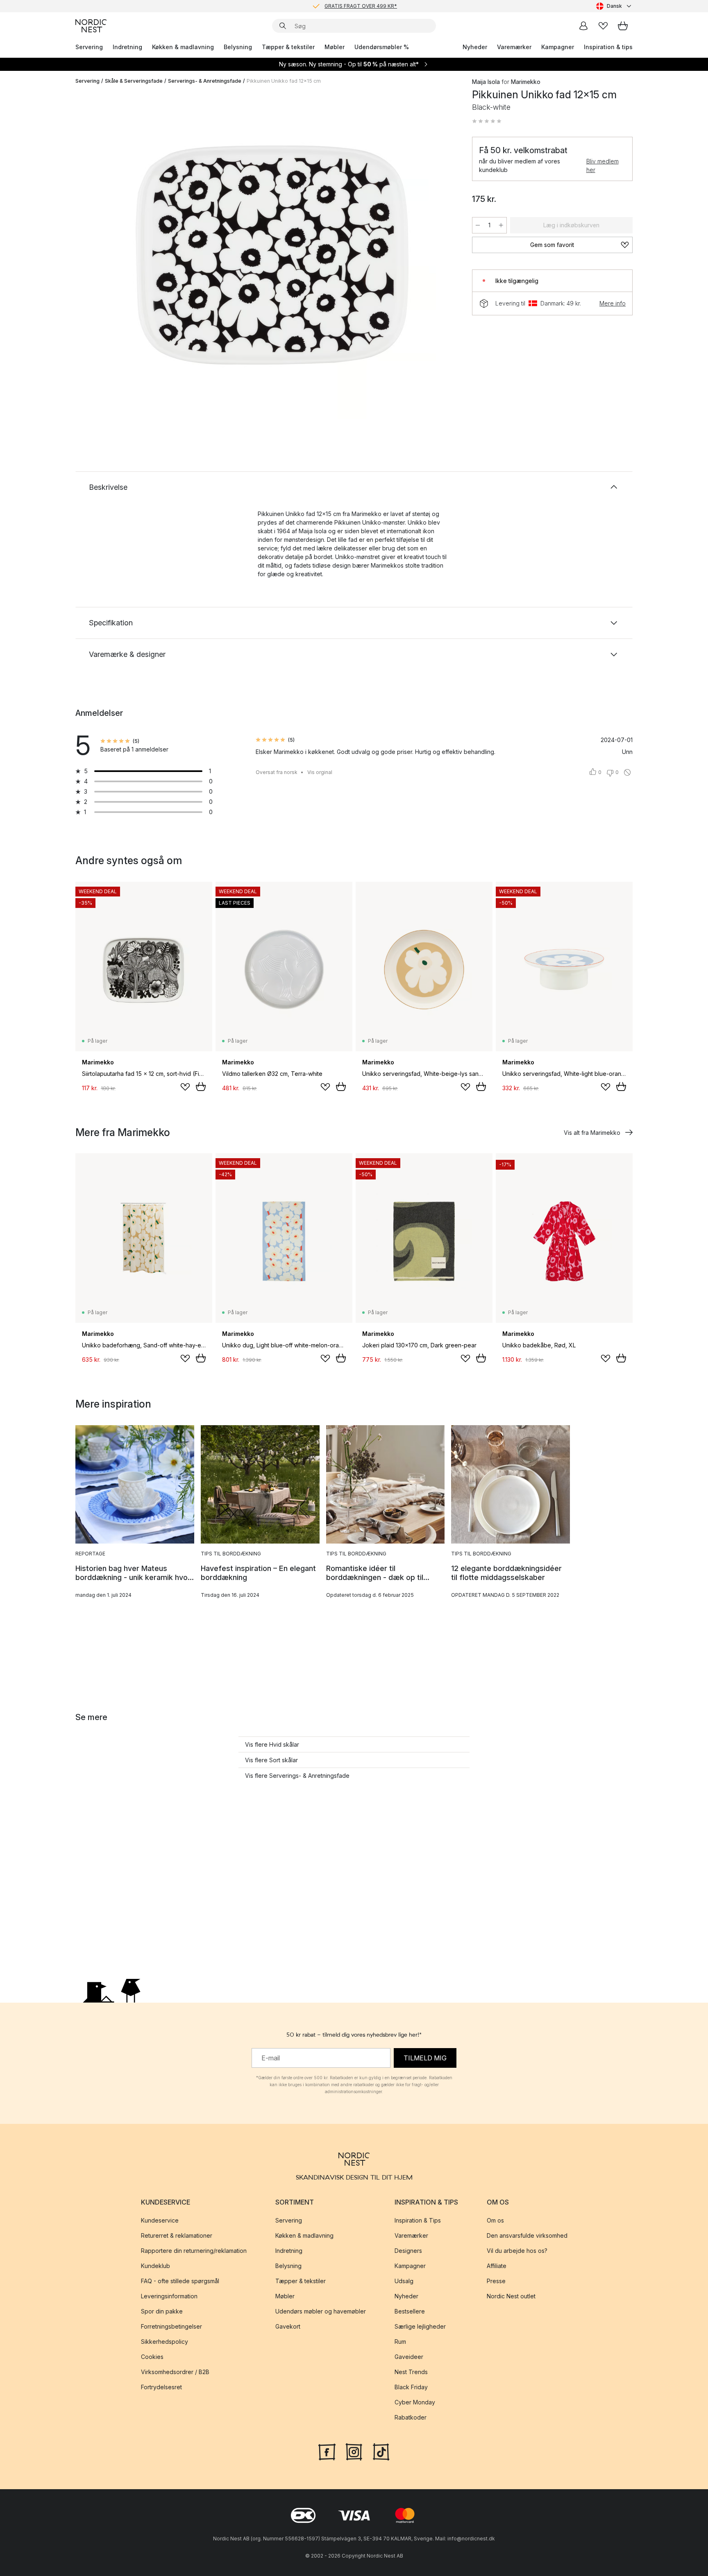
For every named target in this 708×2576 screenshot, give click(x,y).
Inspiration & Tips (418, 2221)
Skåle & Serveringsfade (134, 81)
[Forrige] (103, 256)
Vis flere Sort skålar (271, 1760)
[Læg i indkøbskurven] (201, 1087)
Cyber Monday (415, 2403)
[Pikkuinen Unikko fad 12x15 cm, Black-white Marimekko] (272, 255)
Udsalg (404, 2281)
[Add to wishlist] (185, 1087)
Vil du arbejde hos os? (517, 2251)
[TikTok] (381, 2451)
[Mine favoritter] (603, 26)
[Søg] (283, 26)
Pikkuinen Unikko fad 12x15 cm (284, 81)
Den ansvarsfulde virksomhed (527, 2236)
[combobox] (614, 6)
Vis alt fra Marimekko (592, 1133)
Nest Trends (411, 2372)
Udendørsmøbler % (382, 47)
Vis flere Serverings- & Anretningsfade (297, 1776)
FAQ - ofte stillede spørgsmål (180, 2281)
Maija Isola (486, 82)
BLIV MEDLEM (337, 6)
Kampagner (558, 47)
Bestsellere (410, 2312)
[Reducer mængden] (478, 225)
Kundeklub (155, 2266)
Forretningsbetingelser (171, 2327)
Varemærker (514, 47)
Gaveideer (409, 2357)
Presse (496, 2281)
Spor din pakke (162, 2312)
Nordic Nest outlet (511, 2296)
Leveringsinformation (169, 2296)
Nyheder (475, 47)
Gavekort (288, 2327)
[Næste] (441, 256)
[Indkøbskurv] (623, 26)
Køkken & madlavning (183, 47)
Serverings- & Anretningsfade (205, 81)
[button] (487, 121)
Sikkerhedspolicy (165, 2342)
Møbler (335, 47)
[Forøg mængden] (501, 225)
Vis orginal (320, 772)
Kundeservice (160, 2221)
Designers (408, 2251)
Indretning (127, 47)
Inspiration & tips (608, 47)
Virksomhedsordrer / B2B (175, 2372)
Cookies (152, 2357)
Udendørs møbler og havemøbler (321, 2312)
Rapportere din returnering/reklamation (194, 2251)
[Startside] (91, 26)
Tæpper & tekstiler (288, 47)
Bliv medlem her (602, 165)
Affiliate (497, 2266)
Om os (495, 2221)
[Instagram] (354, 2451)
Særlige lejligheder (420, 2327)
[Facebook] (327, 2451)
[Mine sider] (583, 26)
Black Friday (411, 2387)
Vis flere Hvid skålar (272, 1744)
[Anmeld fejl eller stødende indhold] (627, 772)
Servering (89, 47)
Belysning (238, 47)
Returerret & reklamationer (177, 2236)
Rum (400, 2342)
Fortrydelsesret (161, 2387)
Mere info (613, 303)
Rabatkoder (411, 2418)
